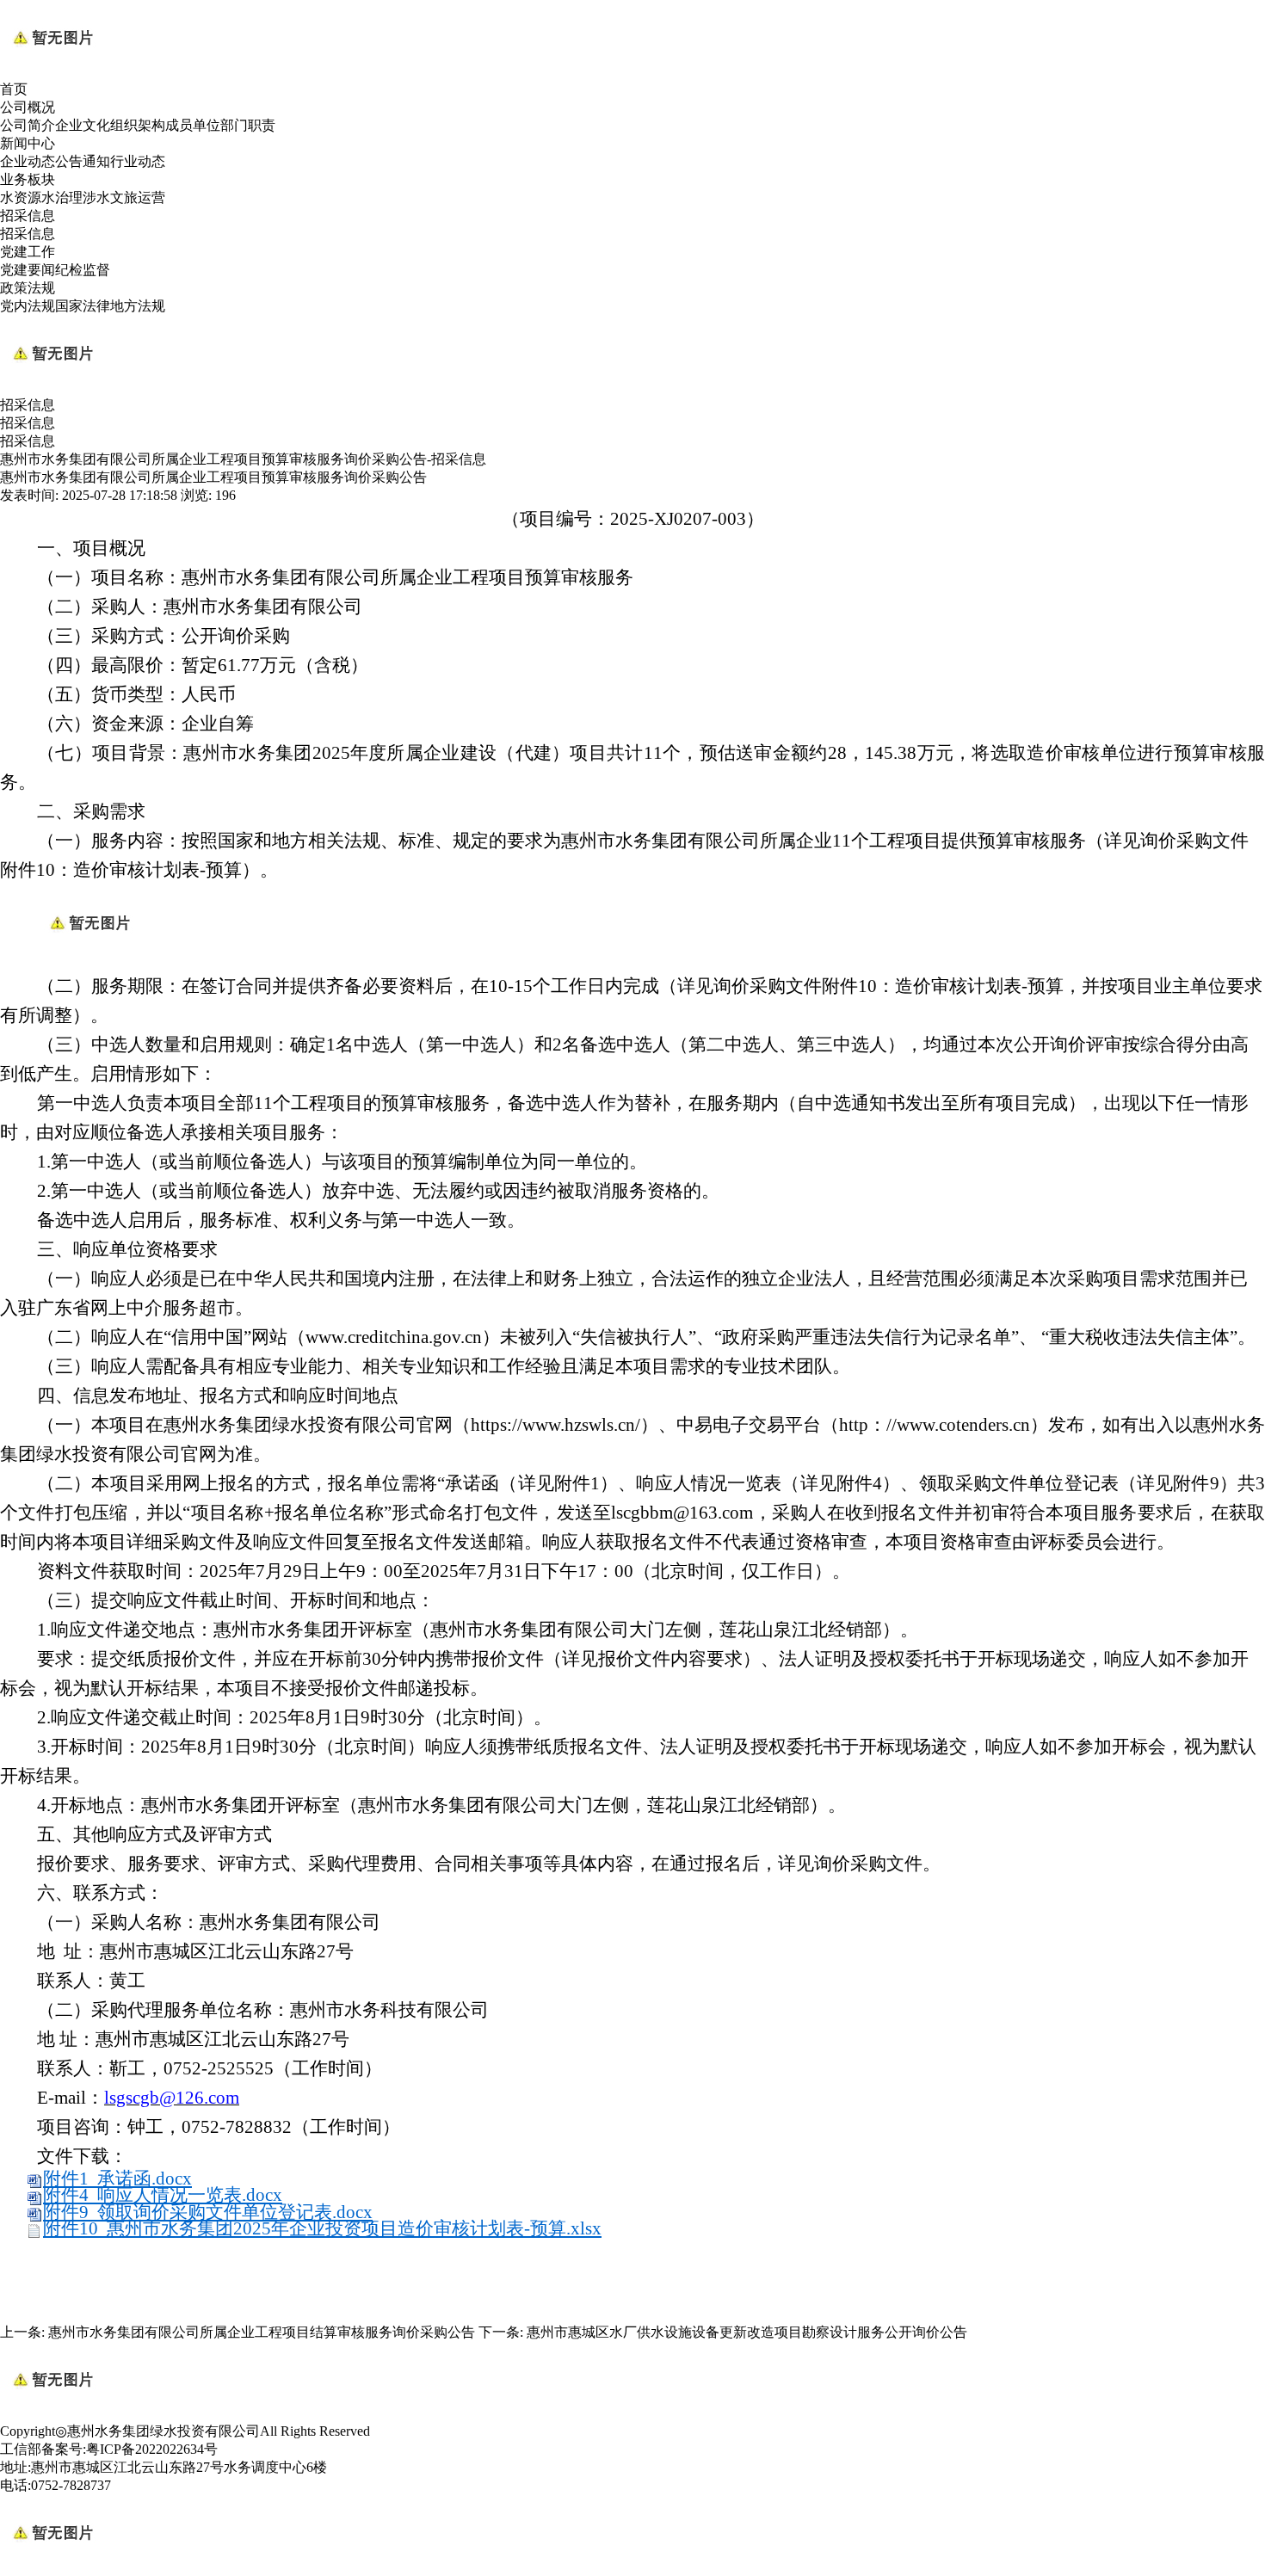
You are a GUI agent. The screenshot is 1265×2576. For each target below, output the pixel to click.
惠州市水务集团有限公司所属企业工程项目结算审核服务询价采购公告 (262, 2332)
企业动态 (28, 161)
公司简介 (28, 125)
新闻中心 (28, 143)
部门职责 (248, 125)
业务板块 (28, 179)
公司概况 (28, 107)
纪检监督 (83, 270)
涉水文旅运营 (124, 197)
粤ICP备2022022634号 (152, 2449)
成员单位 (193, 125)
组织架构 (138, 125)
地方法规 (138, 306)
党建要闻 (28, 270)
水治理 (62, 197)
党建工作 (28, 252)
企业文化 (83, 125)
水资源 (21, 197)
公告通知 (83, 161)
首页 (14, 89)
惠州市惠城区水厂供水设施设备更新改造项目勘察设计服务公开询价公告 (747, 2332)
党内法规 (28, 306)
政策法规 (28, 288)
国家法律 (83, 306)
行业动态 (138, 161)
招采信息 (28, 216)
